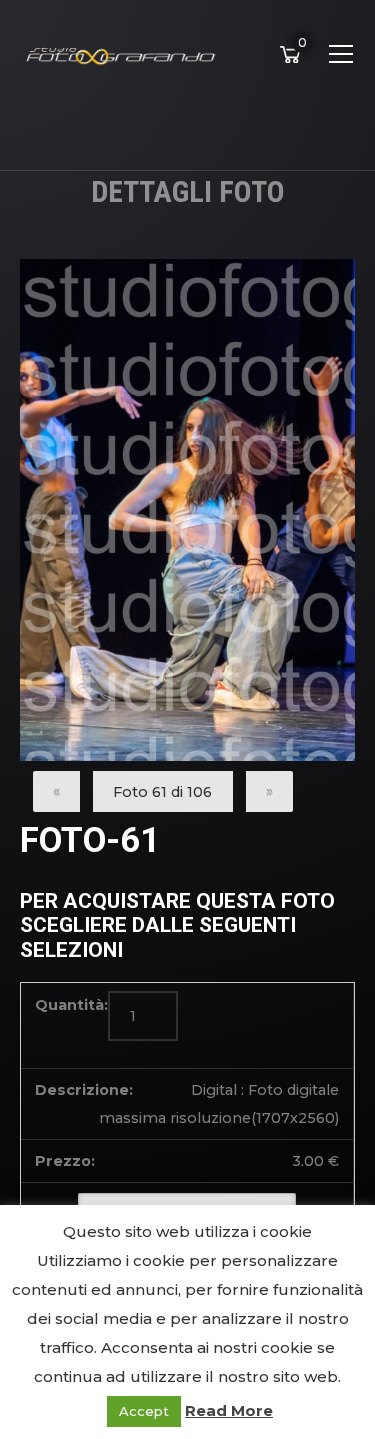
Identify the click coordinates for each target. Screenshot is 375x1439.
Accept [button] (144, 1411)
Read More (229, 1410)
